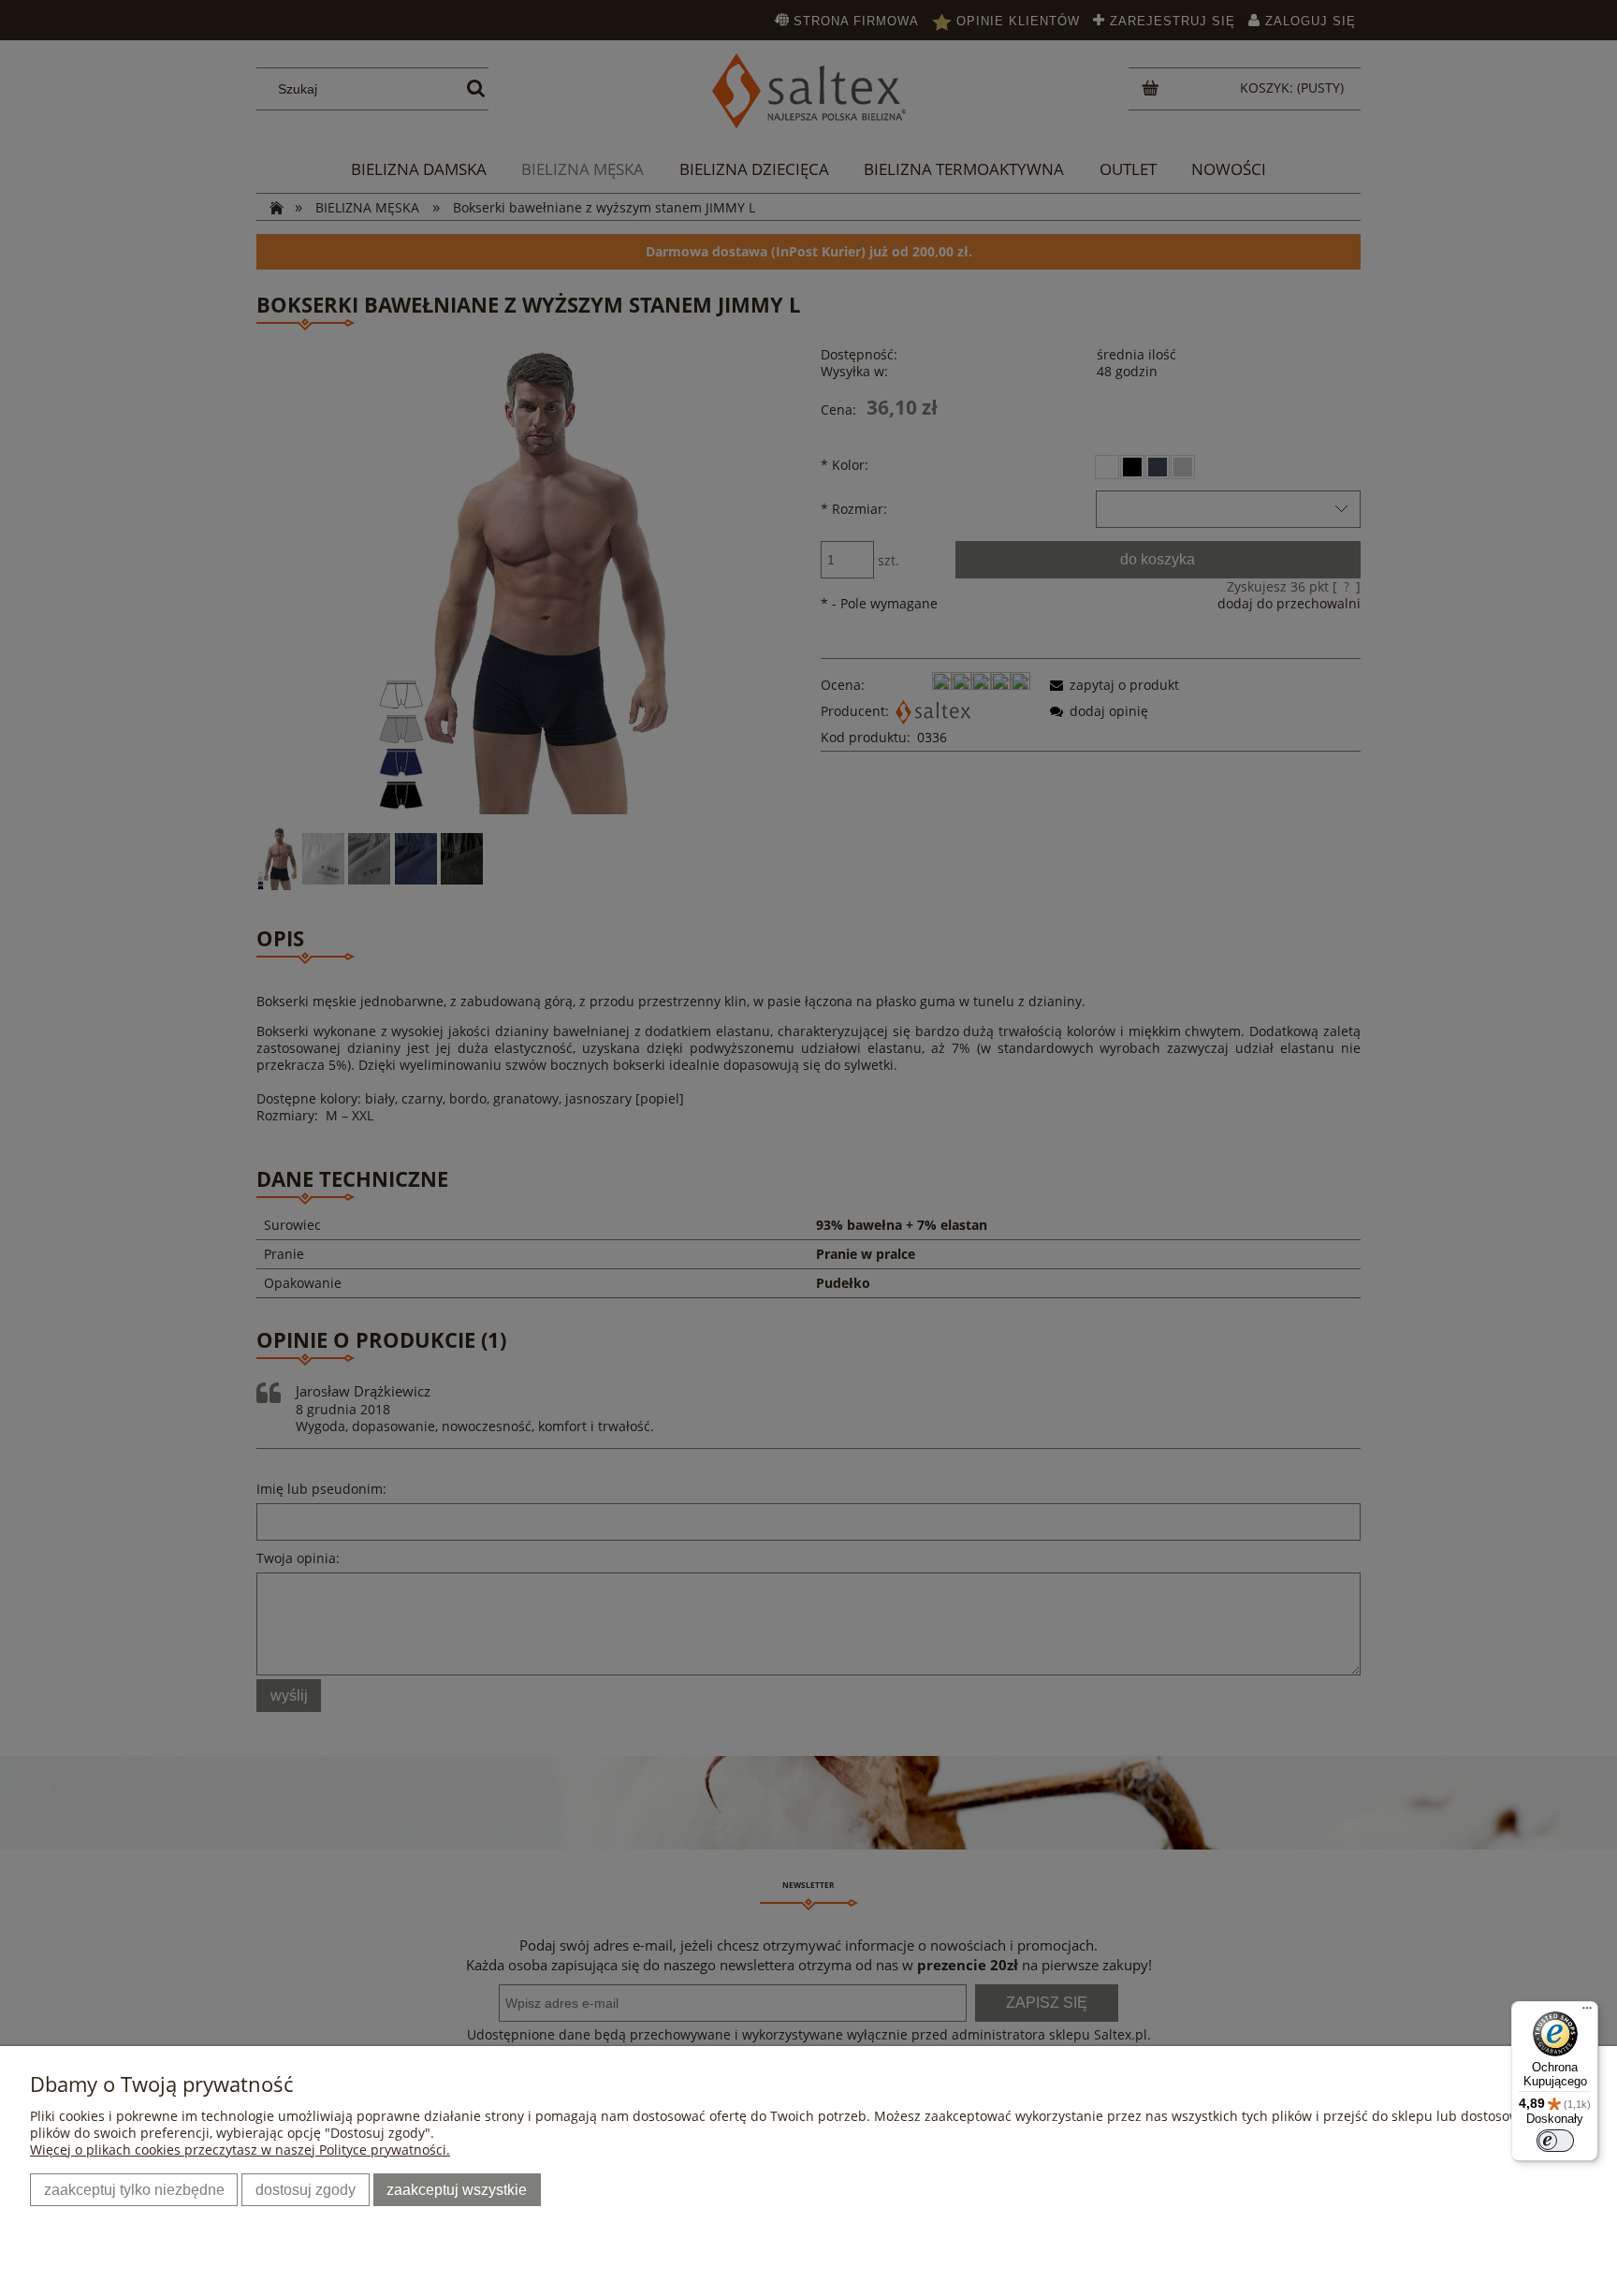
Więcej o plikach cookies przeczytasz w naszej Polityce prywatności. (240, 2150)
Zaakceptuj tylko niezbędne (134, 2189)
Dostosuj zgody (306, 2189)
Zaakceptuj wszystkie (457, 2189)
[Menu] (1587, 2012)
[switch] (1555, 2141)
